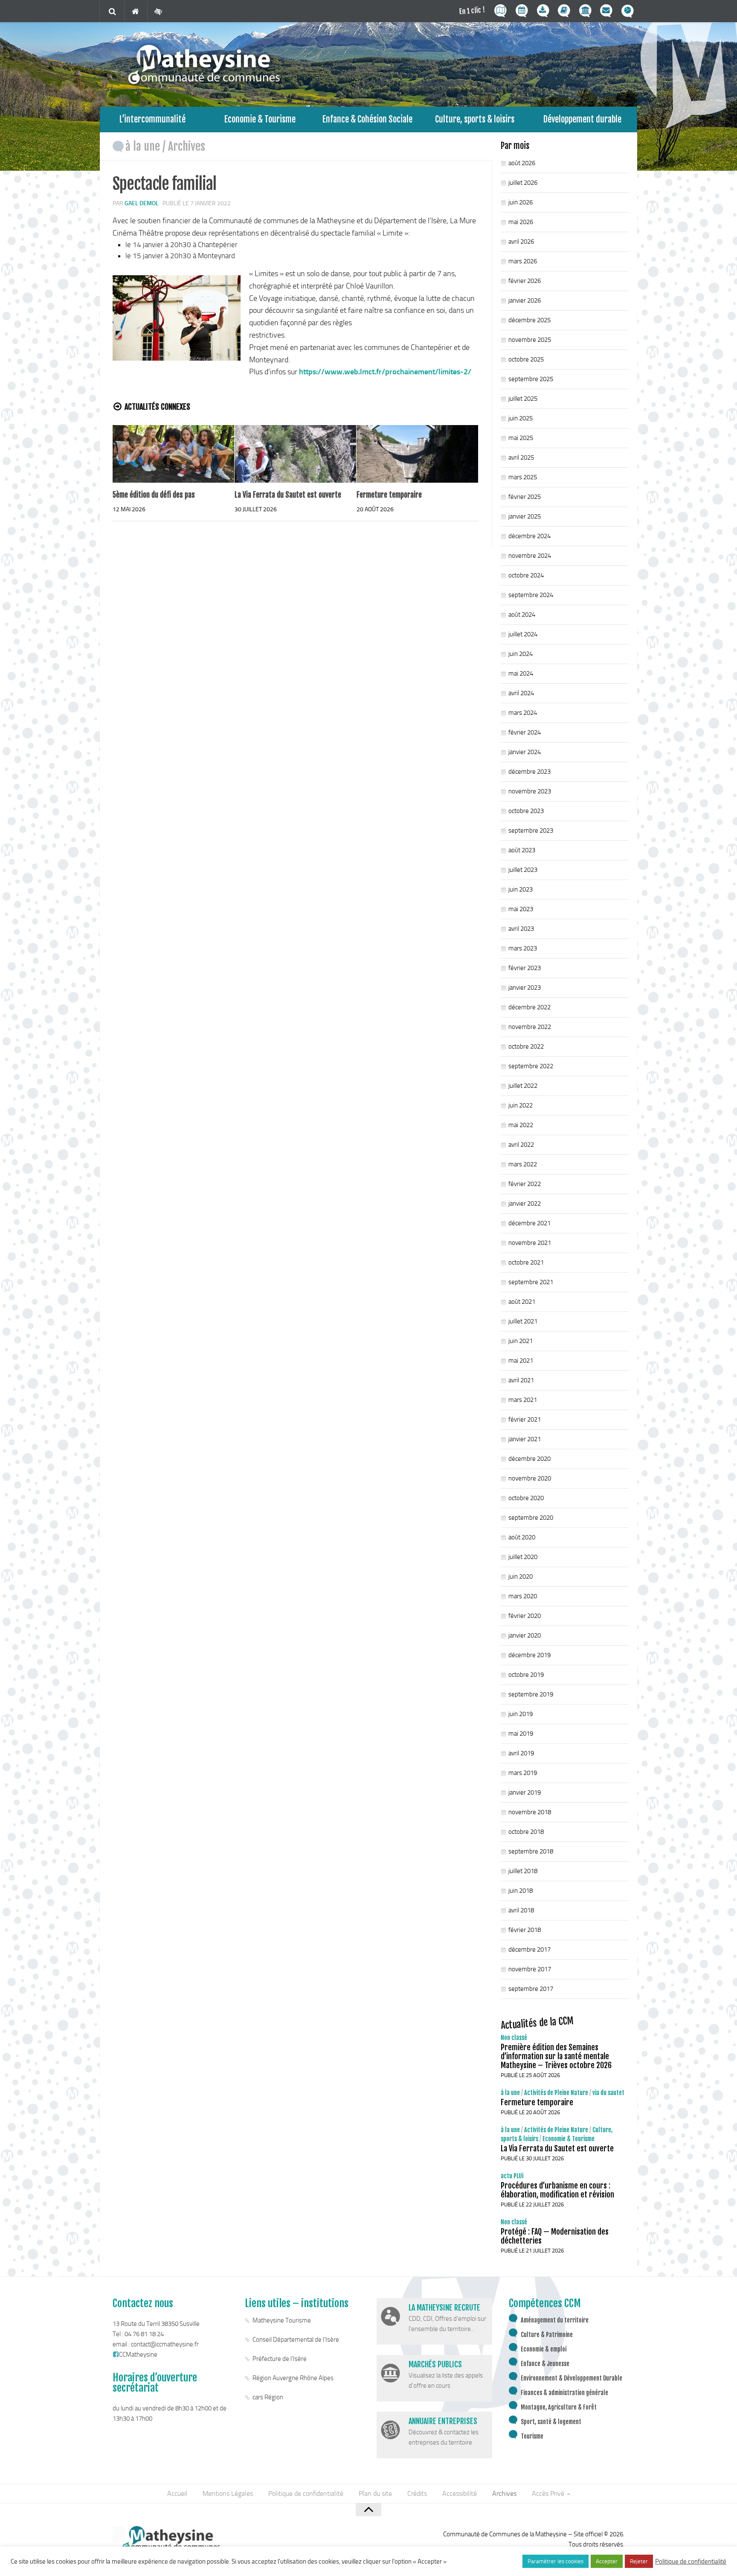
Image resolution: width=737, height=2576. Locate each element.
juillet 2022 (523, 1086)
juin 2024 (521, 654)
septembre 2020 (531, 1518)
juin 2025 (521, 418)
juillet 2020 (523, 1557)
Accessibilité (460, 2493)
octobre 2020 (526, 1498)
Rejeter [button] (639, 2561)
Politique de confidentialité (306, 2493)
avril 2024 (521, 693)
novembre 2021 (530, 1243)
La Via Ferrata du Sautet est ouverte (288, 495)
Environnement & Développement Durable (572, 2378)
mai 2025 (521, 438)
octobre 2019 (526, 1675)
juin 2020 (521, 1576)
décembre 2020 (530, 1459)
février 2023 (525, 968)
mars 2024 (523, 713)
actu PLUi (512, 2176)
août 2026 (522, 163)
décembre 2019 (530, 1655)
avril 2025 (521, 458)
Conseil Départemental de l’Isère (296, 2340)
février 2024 (525, 732)
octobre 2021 (526, 1262)
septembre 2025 (531, 379)
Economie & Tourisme (260, 119)
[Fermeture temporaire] (417, 454)
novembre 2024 (530, 556)
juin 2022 (521, 1105)
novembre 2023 (530, 791)
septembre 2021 (531, 1282)
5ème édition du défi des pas (154, 495)
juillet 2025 (523, 399)
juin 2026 (521, 202)
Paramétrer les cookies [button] (556, 2561)
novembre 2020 (530, 1478)
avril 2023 (521, 929)
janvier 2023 (525, 988)
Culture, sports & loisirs (475, 119)
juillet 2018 (523, 1871)
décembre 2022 (530, 1007)
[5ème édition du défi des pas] (173, 454)
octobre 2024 (526, 575)
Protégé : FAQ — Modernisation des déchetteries (555, 2236)
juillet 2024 (523, 634)
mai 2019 (521, 1734)
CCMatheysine (138, 2355)
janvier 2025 (525, 516)
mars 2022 (523, 1164)
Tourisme (532, 2436)
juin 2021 (521, 1341)
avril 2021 (521, 1380)
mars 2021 (523, 1400)
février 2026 (525, 281)
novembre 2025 (530, 340)
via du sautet (608, 2093)
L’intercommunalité (152, 119)
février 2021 (525, 1419)
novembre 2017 (530, 1969)
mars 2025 (523, 477)
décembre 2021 (530, 1223)
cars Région (268, 2397)
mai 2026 (521, 222)
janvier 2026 (525, 300)
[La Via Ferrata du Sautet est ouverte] (295, 454)
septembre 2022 (531, 1066)
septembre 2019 (531, 1694)
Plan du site (375, 2493)
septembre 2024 (531, 595)
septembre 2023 (531, 830)
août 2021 (522, 1302)
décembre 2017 (530, 1949)
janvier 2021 (525, 1439)
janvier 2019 (525, 1792)
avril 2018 (521, 1910)
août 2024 (522, 615)
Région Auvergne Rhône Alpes (293, 2378)
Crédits (417, 2493)
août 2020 (522, 1537)
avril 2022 (521, 1145)
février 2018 (525, 1930)
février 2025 (525, 497)
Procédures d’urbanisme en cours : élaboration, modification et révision (557, 2190)
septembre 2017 (531, 1989)
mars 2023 (523, 948)
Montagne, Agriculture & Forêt (559, 2407)
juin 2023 (521, 889)
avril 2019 (521, 1753)
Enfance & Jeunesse (545, 2364)
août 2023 (522, 850)
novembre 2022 (530, 1027)
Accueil (177, 2493)
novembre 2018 (530, 1812)
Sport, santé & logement (551, 2422)
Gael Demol (142, 203)
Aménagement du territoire (555, 2320)
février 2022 (525, 1184)
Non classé (514, 2038)
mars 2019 (523, 1773)
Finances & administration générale (564, 2393)
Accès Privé (548, 2493)
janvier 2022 (525, 1203)
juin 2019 (521, 1714)
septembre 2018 (531, 1851)
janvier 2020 (525, 1635)
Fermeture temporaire (389, 495)
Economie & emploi (544, 2349)
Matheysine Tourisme (282, 2320)
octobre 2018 (526, 1832)
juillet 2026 (523, 183)
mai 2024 (521, 673)
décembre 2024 (530, 536)
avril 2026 (521, 242)
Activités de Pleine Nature (556, 2093)
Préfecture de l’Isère (280, 2359)
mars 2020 (523, 1596)
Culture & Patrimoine (547, 2335)
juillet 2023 (523, 870)
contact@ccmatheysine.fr (165, 2344)
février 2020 (525, 1616)
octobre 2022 (526, 1046)
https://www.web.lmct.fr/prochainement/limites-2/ (385, 372)
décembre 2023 (530, 772)
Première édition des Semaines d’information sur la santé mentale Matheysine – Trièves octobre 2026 (556, 2056)
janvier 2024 (525, 752)
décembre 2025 (530, 320)
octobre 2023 (526, 811)
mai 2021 (521, 1361)
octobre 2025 (526, 359)
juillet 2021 (523, 1321)
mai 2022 (521, 1125)
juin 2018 (521, 1891)
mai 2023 (521, 909)
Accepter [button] (607, 2561)
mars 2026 (523, 261)
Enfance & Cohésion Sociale (367, 119)
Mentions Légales (228, 2493)
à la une (143, 146)
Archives (187, 146)
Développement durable (582, 119)
